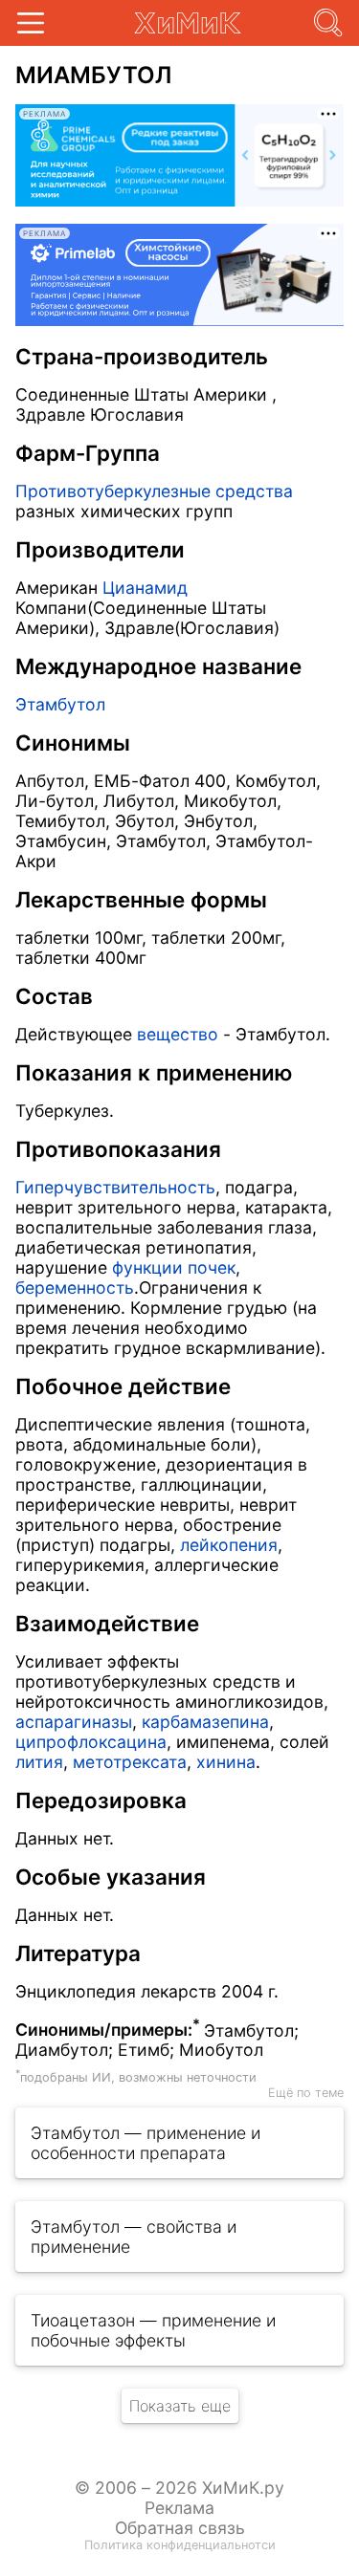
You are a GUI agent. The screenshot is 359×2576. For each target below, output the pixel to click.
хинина (226, 1762)
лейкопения (229, 1545)
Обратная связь (180, 2528)
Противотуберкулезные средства (154, 491)
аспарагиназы (74, 1722)
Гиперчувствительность (115, 1187)
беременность (75, 1288)
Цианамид (145, 588)
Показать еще (180, 2406)
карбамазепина (205, 1722)
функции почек (174, 1267)
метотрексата (130, 1762)
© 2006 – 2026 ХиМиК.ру (179, 2488)
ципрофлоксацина (91, 1742)
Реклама (179, 2508)
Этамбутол (60, 704)
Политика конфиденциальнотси (180, 2545)
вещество (178, 1034)
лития (39, 1762)
